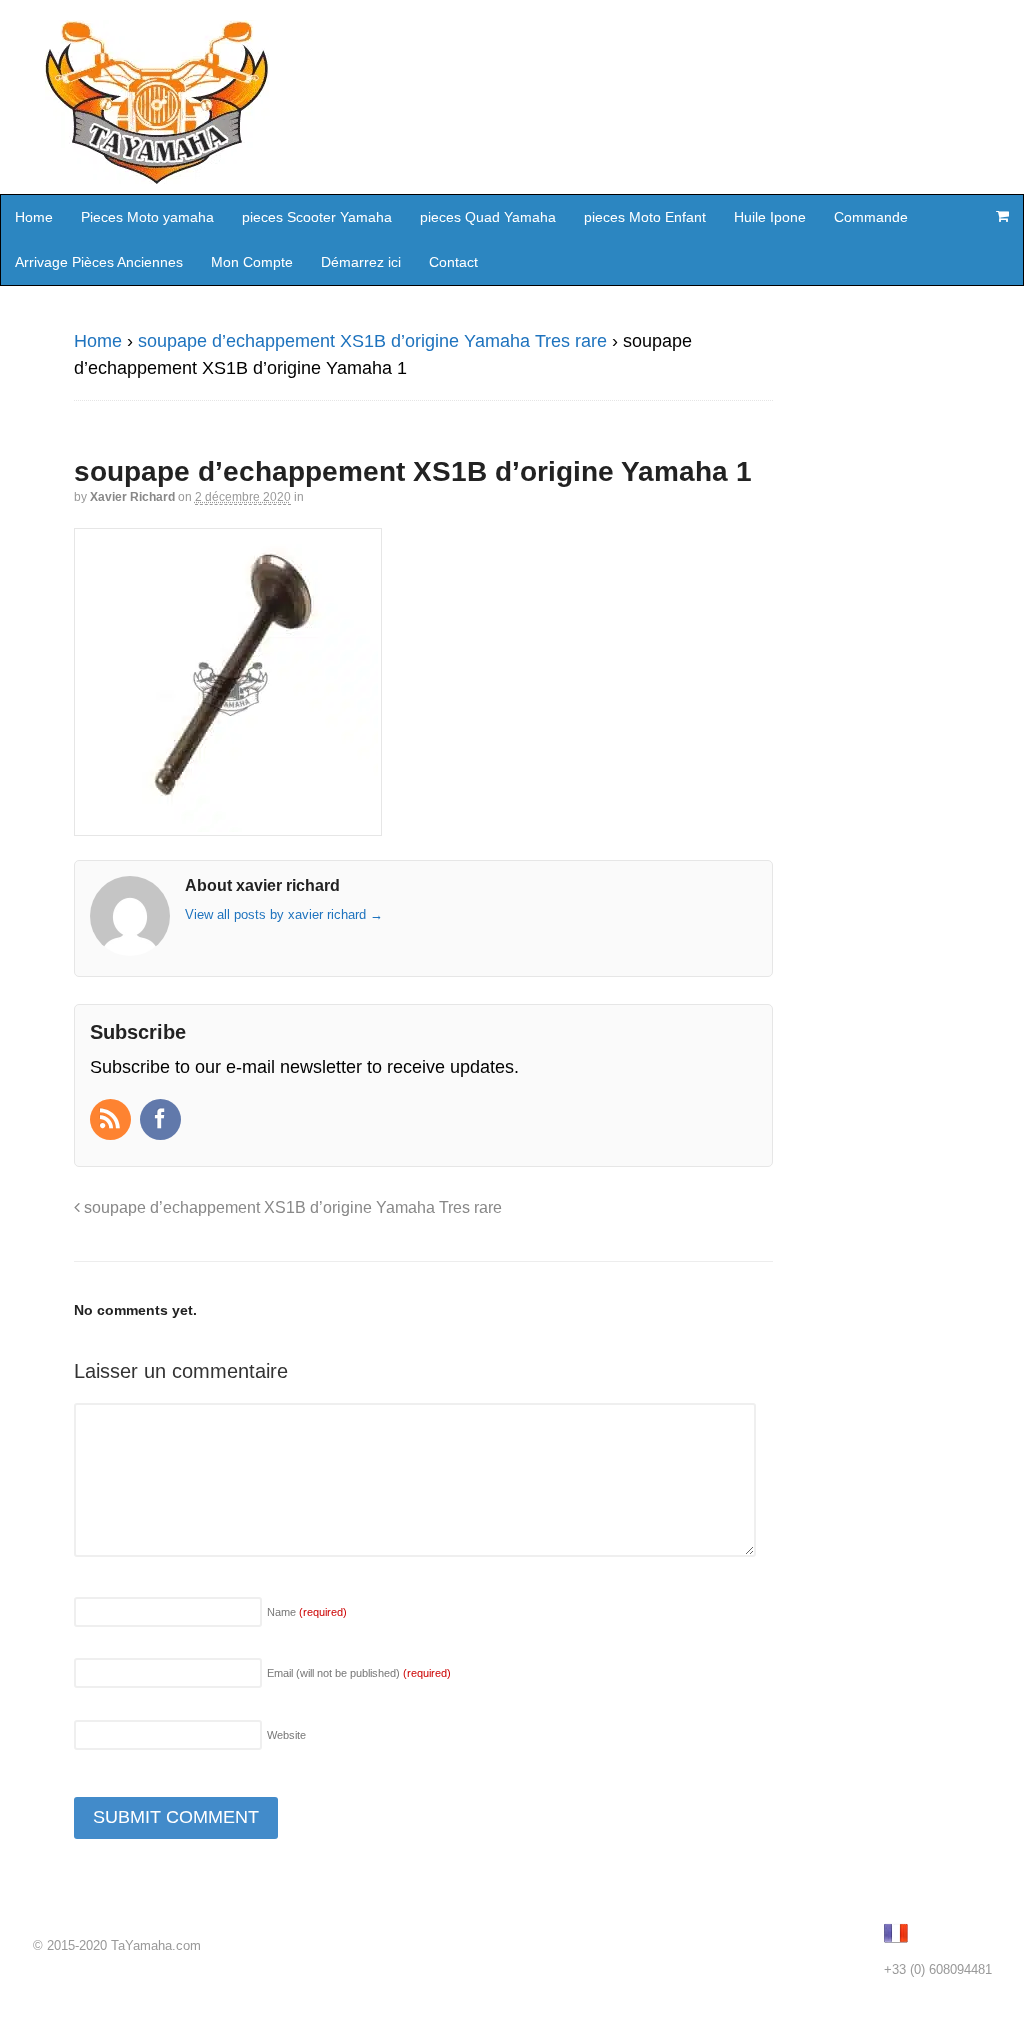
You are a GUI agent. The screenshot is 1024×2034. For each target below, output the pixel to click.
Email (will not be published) (359, 1673)
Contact (453, 262)
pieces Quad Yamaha (488, 217)
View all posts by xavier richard (284, 914)
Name (307, 1612)
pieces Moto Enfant (645, 217)
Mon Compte (252, 262)
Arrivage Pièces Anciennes (99, 262)
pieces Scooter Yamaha (317, 217)
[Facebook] (162, 1121)
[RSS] (112, 1121)
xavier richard (132, 497)
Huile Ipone (770, 217)
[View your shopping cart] (1002, 216)
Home (34, 217)
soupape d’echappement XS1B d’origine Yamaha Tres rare (372, 341)
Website (286, 1735)
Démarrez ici (361, 262)
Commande (871, 217)
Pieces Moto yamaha (147, 217)
